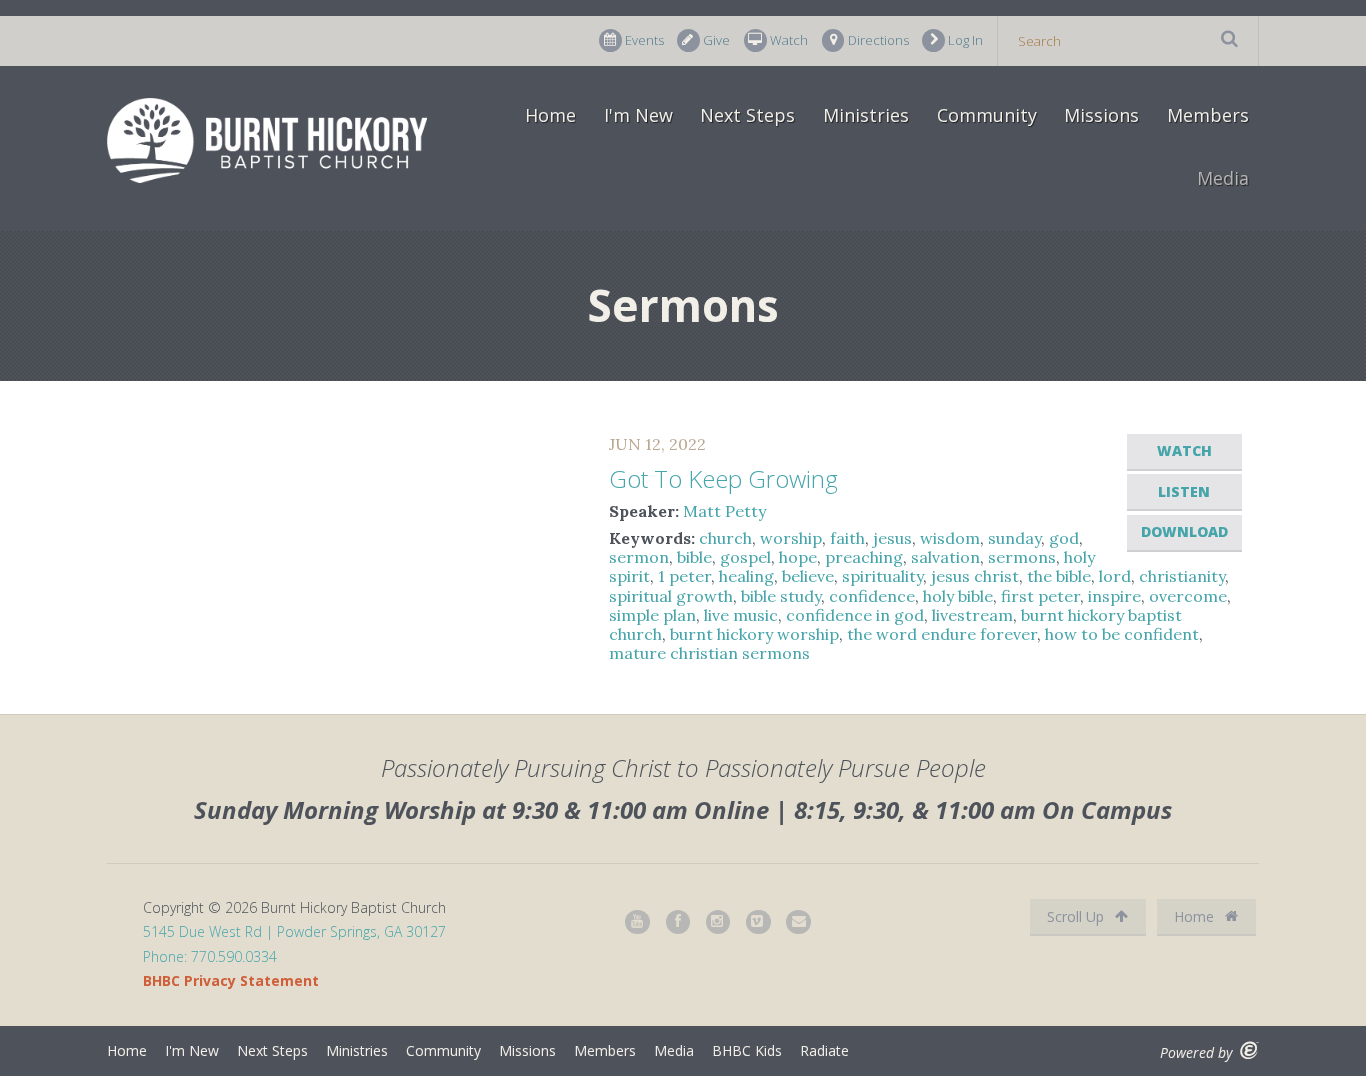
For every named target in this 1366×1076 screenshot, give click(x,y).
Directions (878, 40)
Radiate (824, 1050)
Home (550, 115)
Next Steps (747, 115)
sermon (639, 557)
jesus (892, 538)
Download (1184, 531)
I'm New (638, 115)
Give (716, 40)
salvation (945, 557)
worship (791, 538)
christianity (1182, 576)
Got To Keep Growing (723, 478)
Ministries (866, 115)
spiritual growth (671, 596)
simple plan (652, 615)
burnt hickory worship (754, 634)
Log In (965, 40)
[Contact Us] (799, 922)
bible (694, 557)
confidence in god (855, 615)
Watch (789, 40)
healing (746, 576)
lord (1115, 576)
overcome (1188, 596)
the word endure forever (942, 634)
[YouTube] (638, 922)
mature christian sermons (709, 653)
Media (1223, 178)
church (725, 538)
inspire (1114, 596)
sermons (1022, 557)
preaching (864, 557)
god (1064, 538)
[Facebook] (679, 922)
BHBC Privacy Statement (231, 980)
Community (987, 115)
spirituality (882, 576)
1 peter (684, 576)
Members (1208, 115)
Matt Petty (724, 511)
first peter (1040, 596)
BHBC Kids (747, 1050)
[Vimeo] (759, 922)
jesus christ (975, 576)
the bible (1059, 576)
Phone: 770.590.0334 (210, 956)
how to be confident (1122, 634)
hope (798, 557)
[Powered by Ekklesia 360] (1249, 1050)
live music (741, 615)
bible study (781, 596)
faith (847, 538)
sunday (1014, 538)
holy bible (958, 596)
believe (808, 576)
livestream (972, 615)
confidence (872, 596)
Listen (1184, 491)
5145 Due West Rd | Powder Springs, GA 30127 (294, 931)
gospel (745, 557)
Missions (1101, 115)
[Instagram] (719, 922)
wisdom (950, 538)
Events (644, 40)
